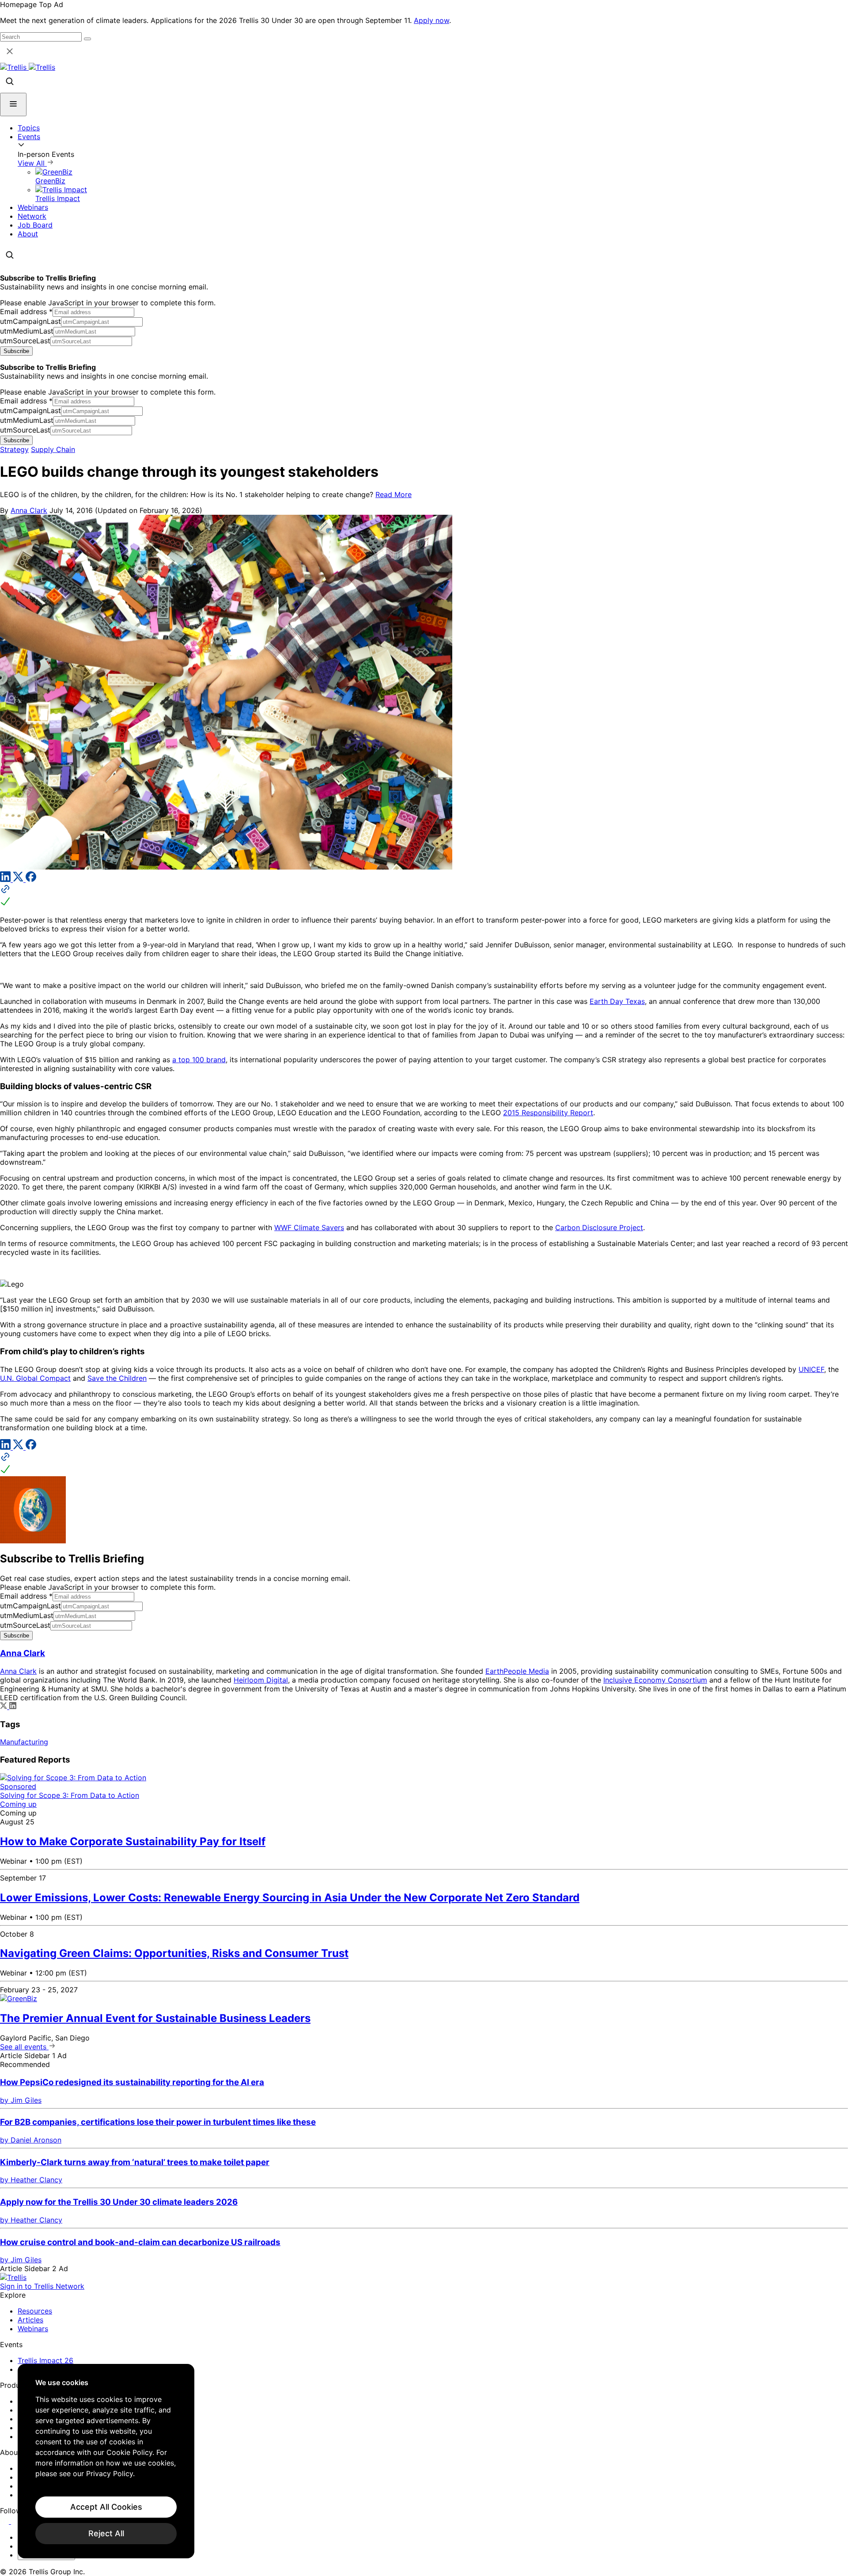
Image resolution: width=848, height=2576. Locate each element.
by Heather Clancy (31, 2180)
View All (32, 163)
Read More (394, 494)
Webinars (33, 207)
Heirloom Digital (261, 1680)
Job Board (35, 225)
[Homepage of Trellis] (13, 2277)
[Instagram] (17, 2521)
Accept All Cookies (106, 2507)
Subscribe (16, 351)
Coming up (18, 1804)
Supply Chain (53, 449)
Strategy (14, 449)
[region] (106, 2461)
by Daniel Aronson (31, 2140)
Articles (30, 2320)
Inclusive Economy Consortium (655, 1680)
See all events (24, 2047)
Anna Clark (29, 510)
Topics (29, 128)
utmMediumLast (27, 331)
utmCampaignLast (30, 321)
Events (29, 137)
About (28, 234)
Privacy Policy (110, 2473)
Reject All (106, 2533)
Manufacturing (24, 1742)
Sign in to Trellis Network (42, 2286)
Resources (35, 2311)
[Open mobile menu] (13, 104)
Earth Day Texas (617, 1001)
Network (32, 216)
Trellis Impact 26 (45, 2360)
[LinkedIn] (6, 879)
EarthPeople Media (517, 1671)
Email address (26, 312)
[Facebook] (31, 879)
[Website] (424, 896)
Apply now (432, 20)
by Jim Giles (21, 2100)
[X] (19, 879)
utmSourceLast (25, 341)
